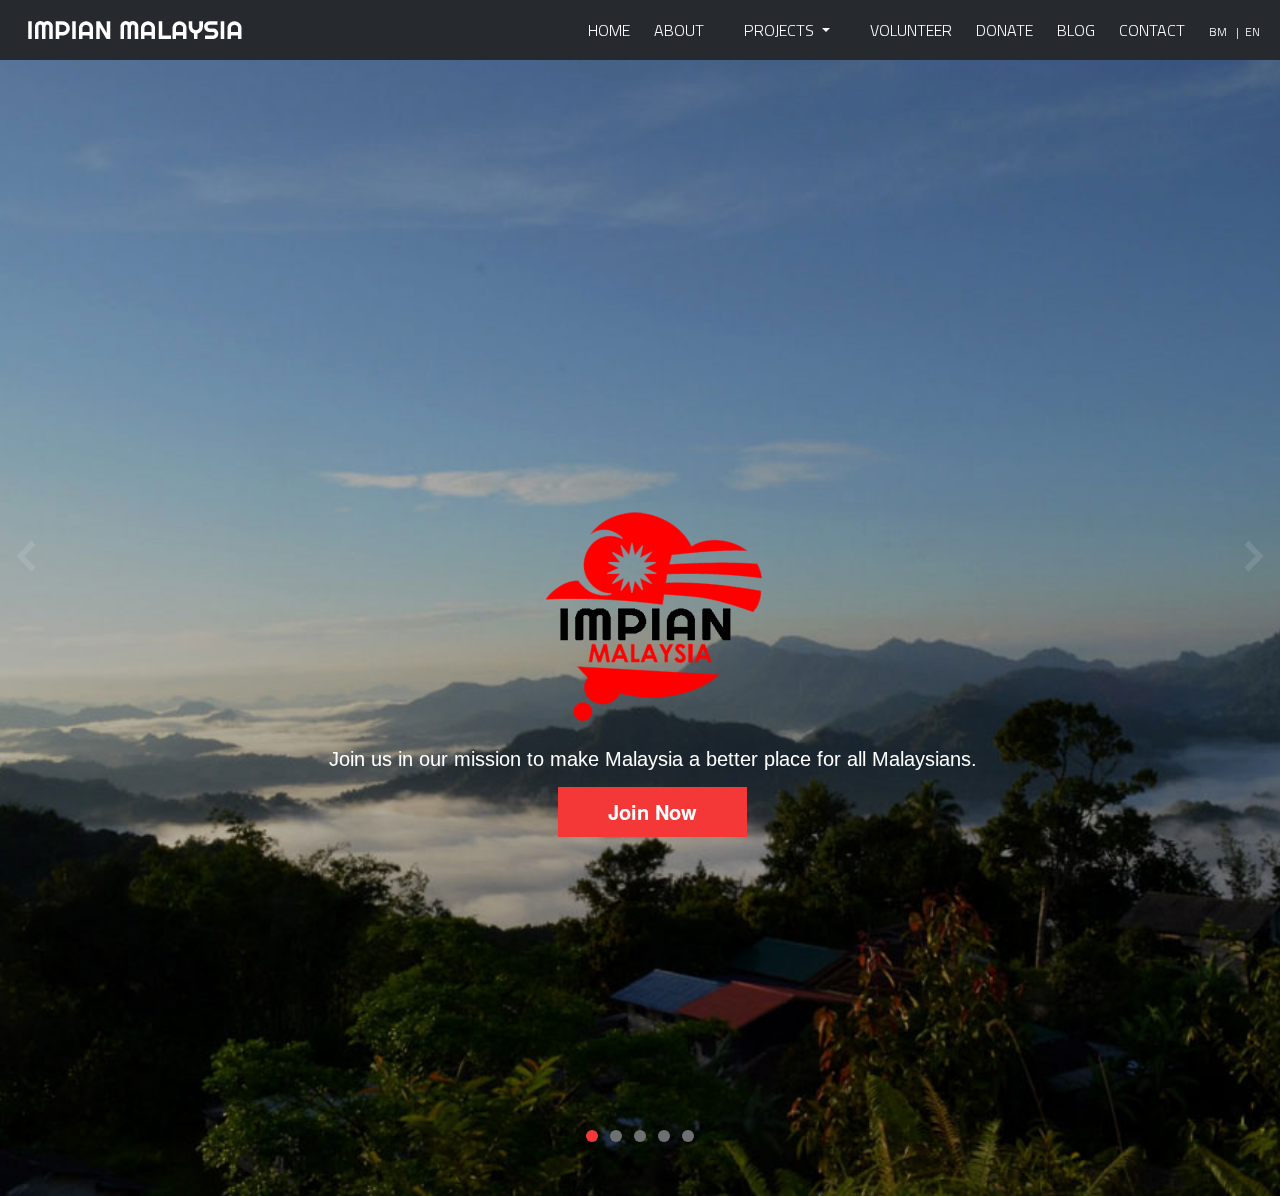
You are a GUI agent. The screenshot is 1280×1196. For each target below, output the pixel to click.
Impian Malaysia (135, 30)
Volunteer (911, 30)
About (679, 30)
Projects (781, 30)
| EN (1248, 31)
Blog (1076, 30)
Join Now (652, 811)
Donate (1004, 30)
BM (1218, 31)
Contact (1152, 30)
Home (609, 30)
